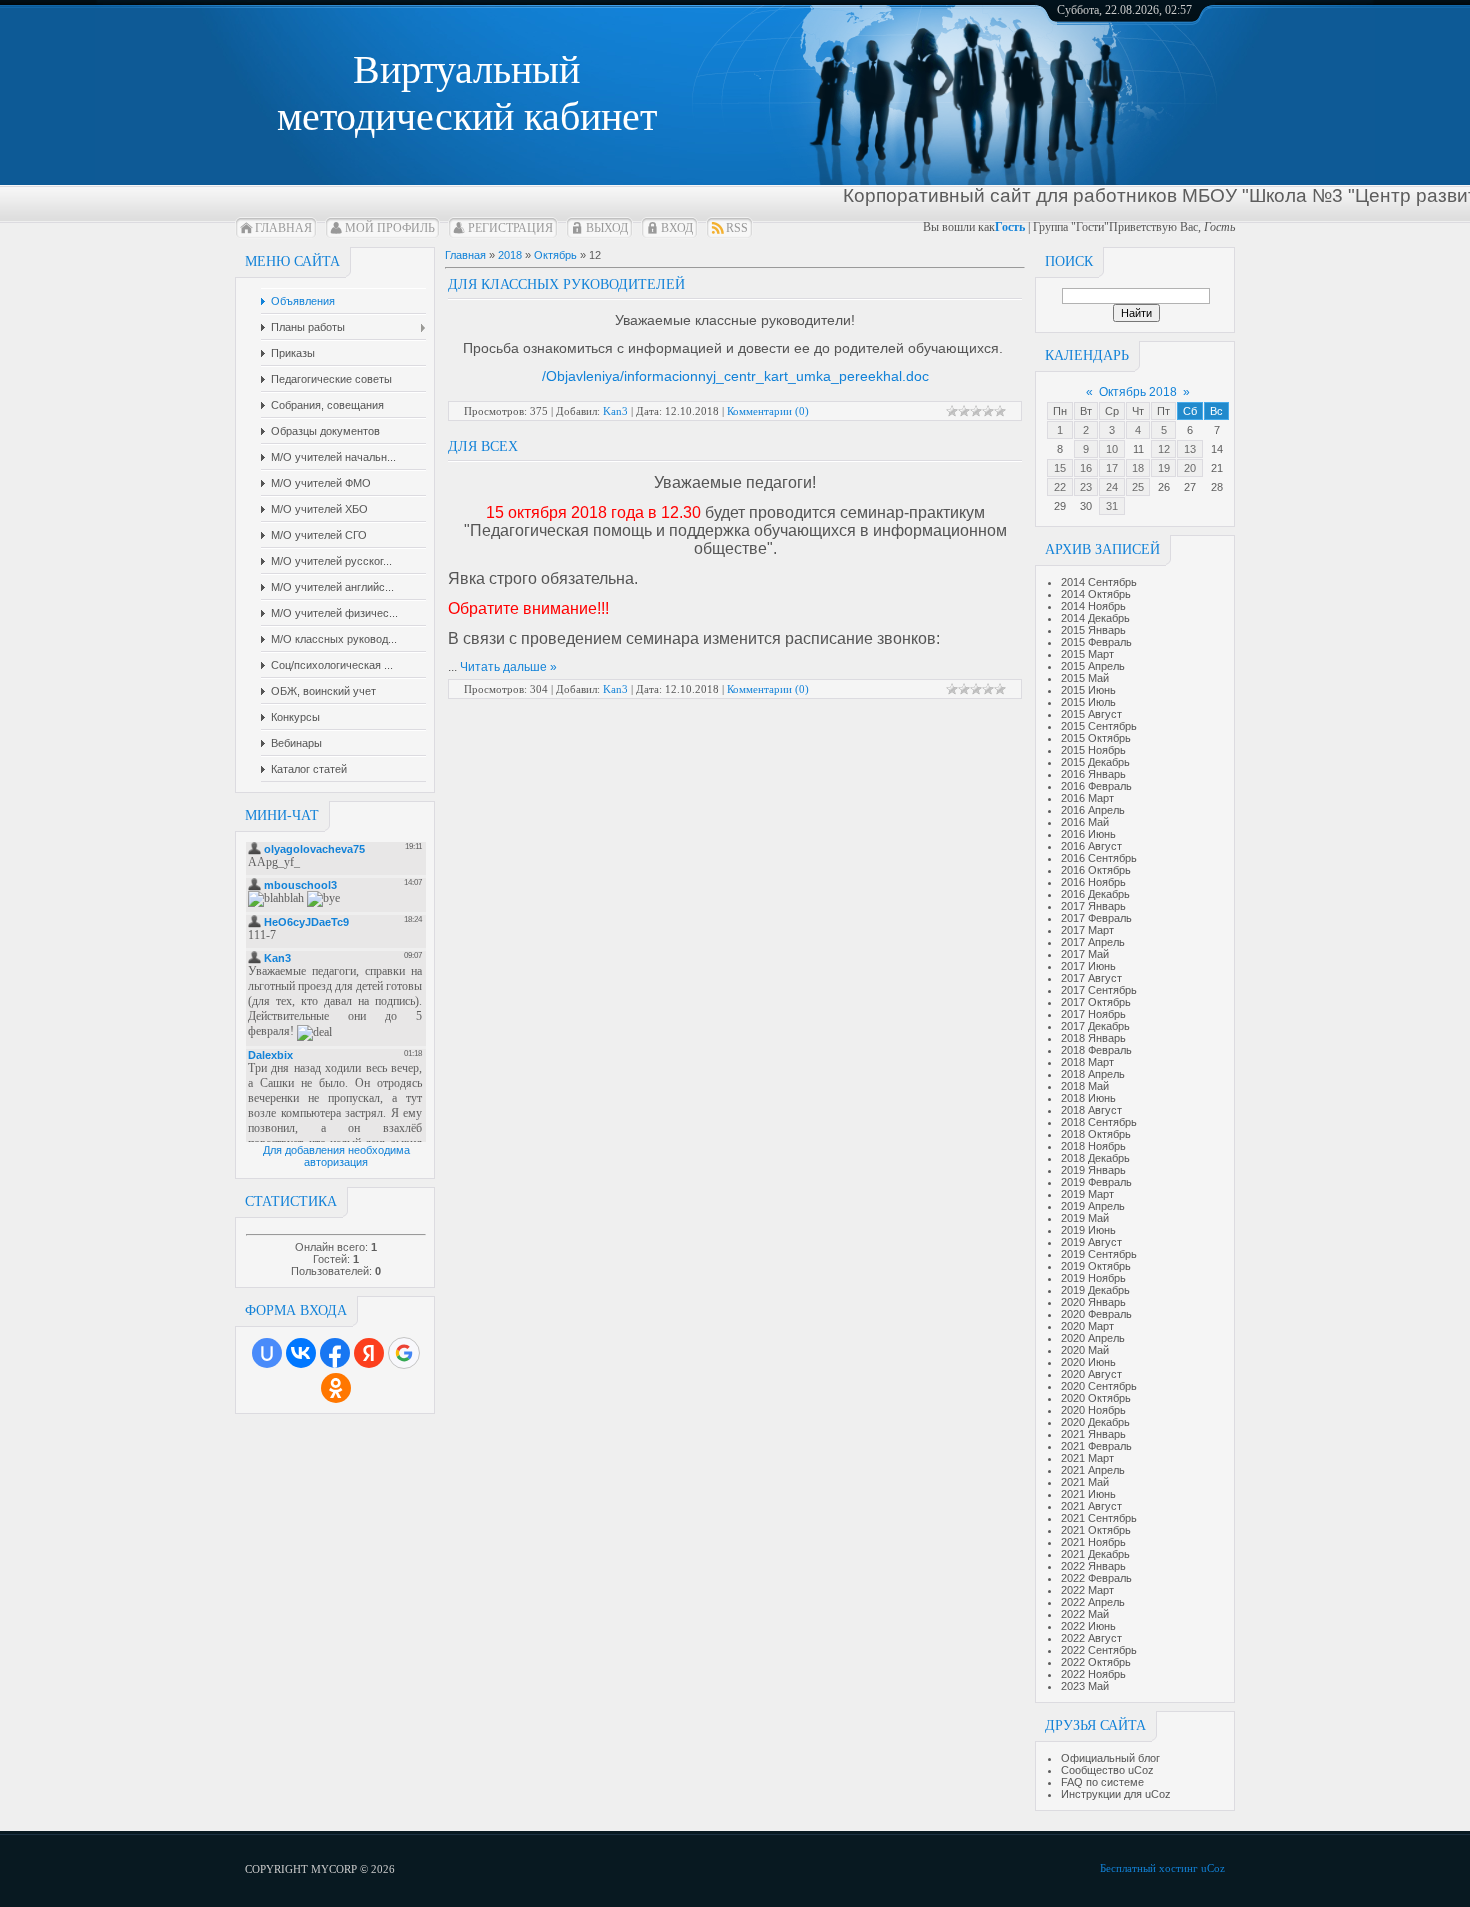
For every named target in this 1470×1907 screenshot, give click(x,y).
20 (1190, 468)
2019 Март (1087, 1194)
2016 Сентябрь (1099, 858)
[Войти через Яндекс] (369, 1353)
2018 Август (1091, 1110)
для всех (483, 446)
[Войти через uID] (267, 1353)
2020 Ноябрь (1093, 1410)
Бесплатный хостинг (1149, 1868)
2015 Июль (1088, 702)
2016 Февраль (1096, 786)
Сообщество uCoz (1107, 1770)
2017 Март (1087, 930)
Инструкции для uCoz (1116, 1794)
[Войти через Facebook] (335, 1353)
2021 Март (1087, 1458)
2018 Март (1087, 1062)
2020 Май (1085, 1350)
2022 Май (1085, 1614)
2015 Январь (1093, 630)
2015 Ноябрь (1093, 750)
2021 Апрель (1093, 1470)
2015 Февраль (1096, 642)
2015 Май (1085, 678)
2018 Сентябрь (1099, 1122)
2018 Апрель (1093, 1074)
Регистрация (510, 228)
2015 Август (1091, 714)
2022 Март (1087, 1590)
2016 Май (1085, 822)
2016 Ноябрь (1093, 882)
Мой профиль (390, 228)
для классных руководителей (566, 284)
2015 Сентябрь (1099, 726)
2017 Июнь (1088, 966)
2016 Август (1091, 846)
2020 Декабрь (1095, 1422)
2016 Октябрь (1096, 870)
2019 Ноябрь (1093, 1278)
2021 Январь (1093, 1434)
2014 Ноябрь (1093, 606)
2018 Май (1085, 1086)
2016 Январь (1093, 774)
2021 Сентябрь (1099, 1518)
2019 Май (1085, 1218)
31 (1112, 506)
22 (1060, 487)
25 (1138, 487)
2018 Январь (1093, 1038)
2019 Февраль (1096, 1182)
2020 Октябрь (1096, 1398)
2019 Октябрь (1096, 1266)
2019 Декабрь (1095, 1290)
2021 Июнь (1088, 1494)
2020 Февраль (1096, 1314)
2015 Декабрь (1095, 762)
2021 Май (1085, 1482)
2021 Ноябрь (1093, 1542)
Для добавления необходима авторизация (336, 1156)
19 (1164, 468)
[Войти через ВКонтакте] (301, 1353)
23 (1086, 487)
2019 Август (1091, 1242)
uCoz (1213, 1868)
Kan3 (615, 411)
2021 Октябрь (1096, 1530)
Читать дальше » (508, 667)
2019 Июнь (1088, 1230)
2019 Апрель (1093, 1206)
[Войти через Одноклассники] (336, 1388)
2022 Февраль (1096, 1578)
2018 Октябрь (1096, 1134)
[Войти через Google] (404, 1353)
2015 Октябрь (1096, 738)
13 (1190, 449)
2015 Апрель (1093, 666)
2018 (510, 255)
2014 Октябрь (1096, 594)
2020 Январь (1093, 1302)
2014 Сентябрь (1099, 582)
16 (1086, 468)
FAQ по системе (1102, 1782)
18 (1138, 468)
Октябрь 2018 (1138, 392)
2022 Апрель (1093, 1602)
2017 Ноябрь (1093, 1014)
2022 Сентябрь (1099, 1650)
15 (1060, 468)
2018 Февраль (1096, 1050)
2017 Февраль (1096, 918)
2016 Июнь (1088, 834)
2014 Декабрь (1095, 618)
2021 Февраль (1096, 1446)
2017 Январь (1093, 906)
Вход (677, 228)
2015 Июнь (1088, 690)
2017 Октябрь (1096, 1002)
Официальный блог (1110, 1758)
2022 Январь (1093, 1566)
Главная (283, 228)
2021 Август (1091, 1506)
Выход (607, 228)
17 (1112, 468)
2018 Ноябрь (1093, 1146)
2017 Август (1091, 978)
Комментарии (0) (768, 411)
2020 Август (1091, 1374)
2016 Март (1087, 798)
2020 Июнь (1088, 1362)
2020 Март (1087, 1326)
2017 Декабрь (1095, 1026)
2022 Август (1091, 1638)
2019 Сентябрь (1099, 1254)
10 (1112, 449)
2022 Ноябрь (1093, 1674)
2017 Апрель (1093, 942)
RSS (737, 228)
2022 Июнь (1088, 1626)
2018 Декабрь (1095, 1158)
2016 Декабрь (1095, 894)
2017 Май (1085, 954)
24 (1112, 487)
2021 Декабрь (1095, 1554)
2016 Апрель (1093, 810)
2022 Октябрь (1096, 1662)
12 (1164, 449)
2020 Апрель (1093, 1338)
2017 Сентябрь (1099, 990)
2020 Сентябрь (1099, 1386)
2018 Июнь (1088, 1098)
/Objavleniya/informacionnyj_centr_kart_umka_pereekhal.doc (735, 376)
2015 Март (1087, 654)
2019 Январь (1093, 1170)
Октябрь (555, 255)
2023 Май (1085, 1686)
